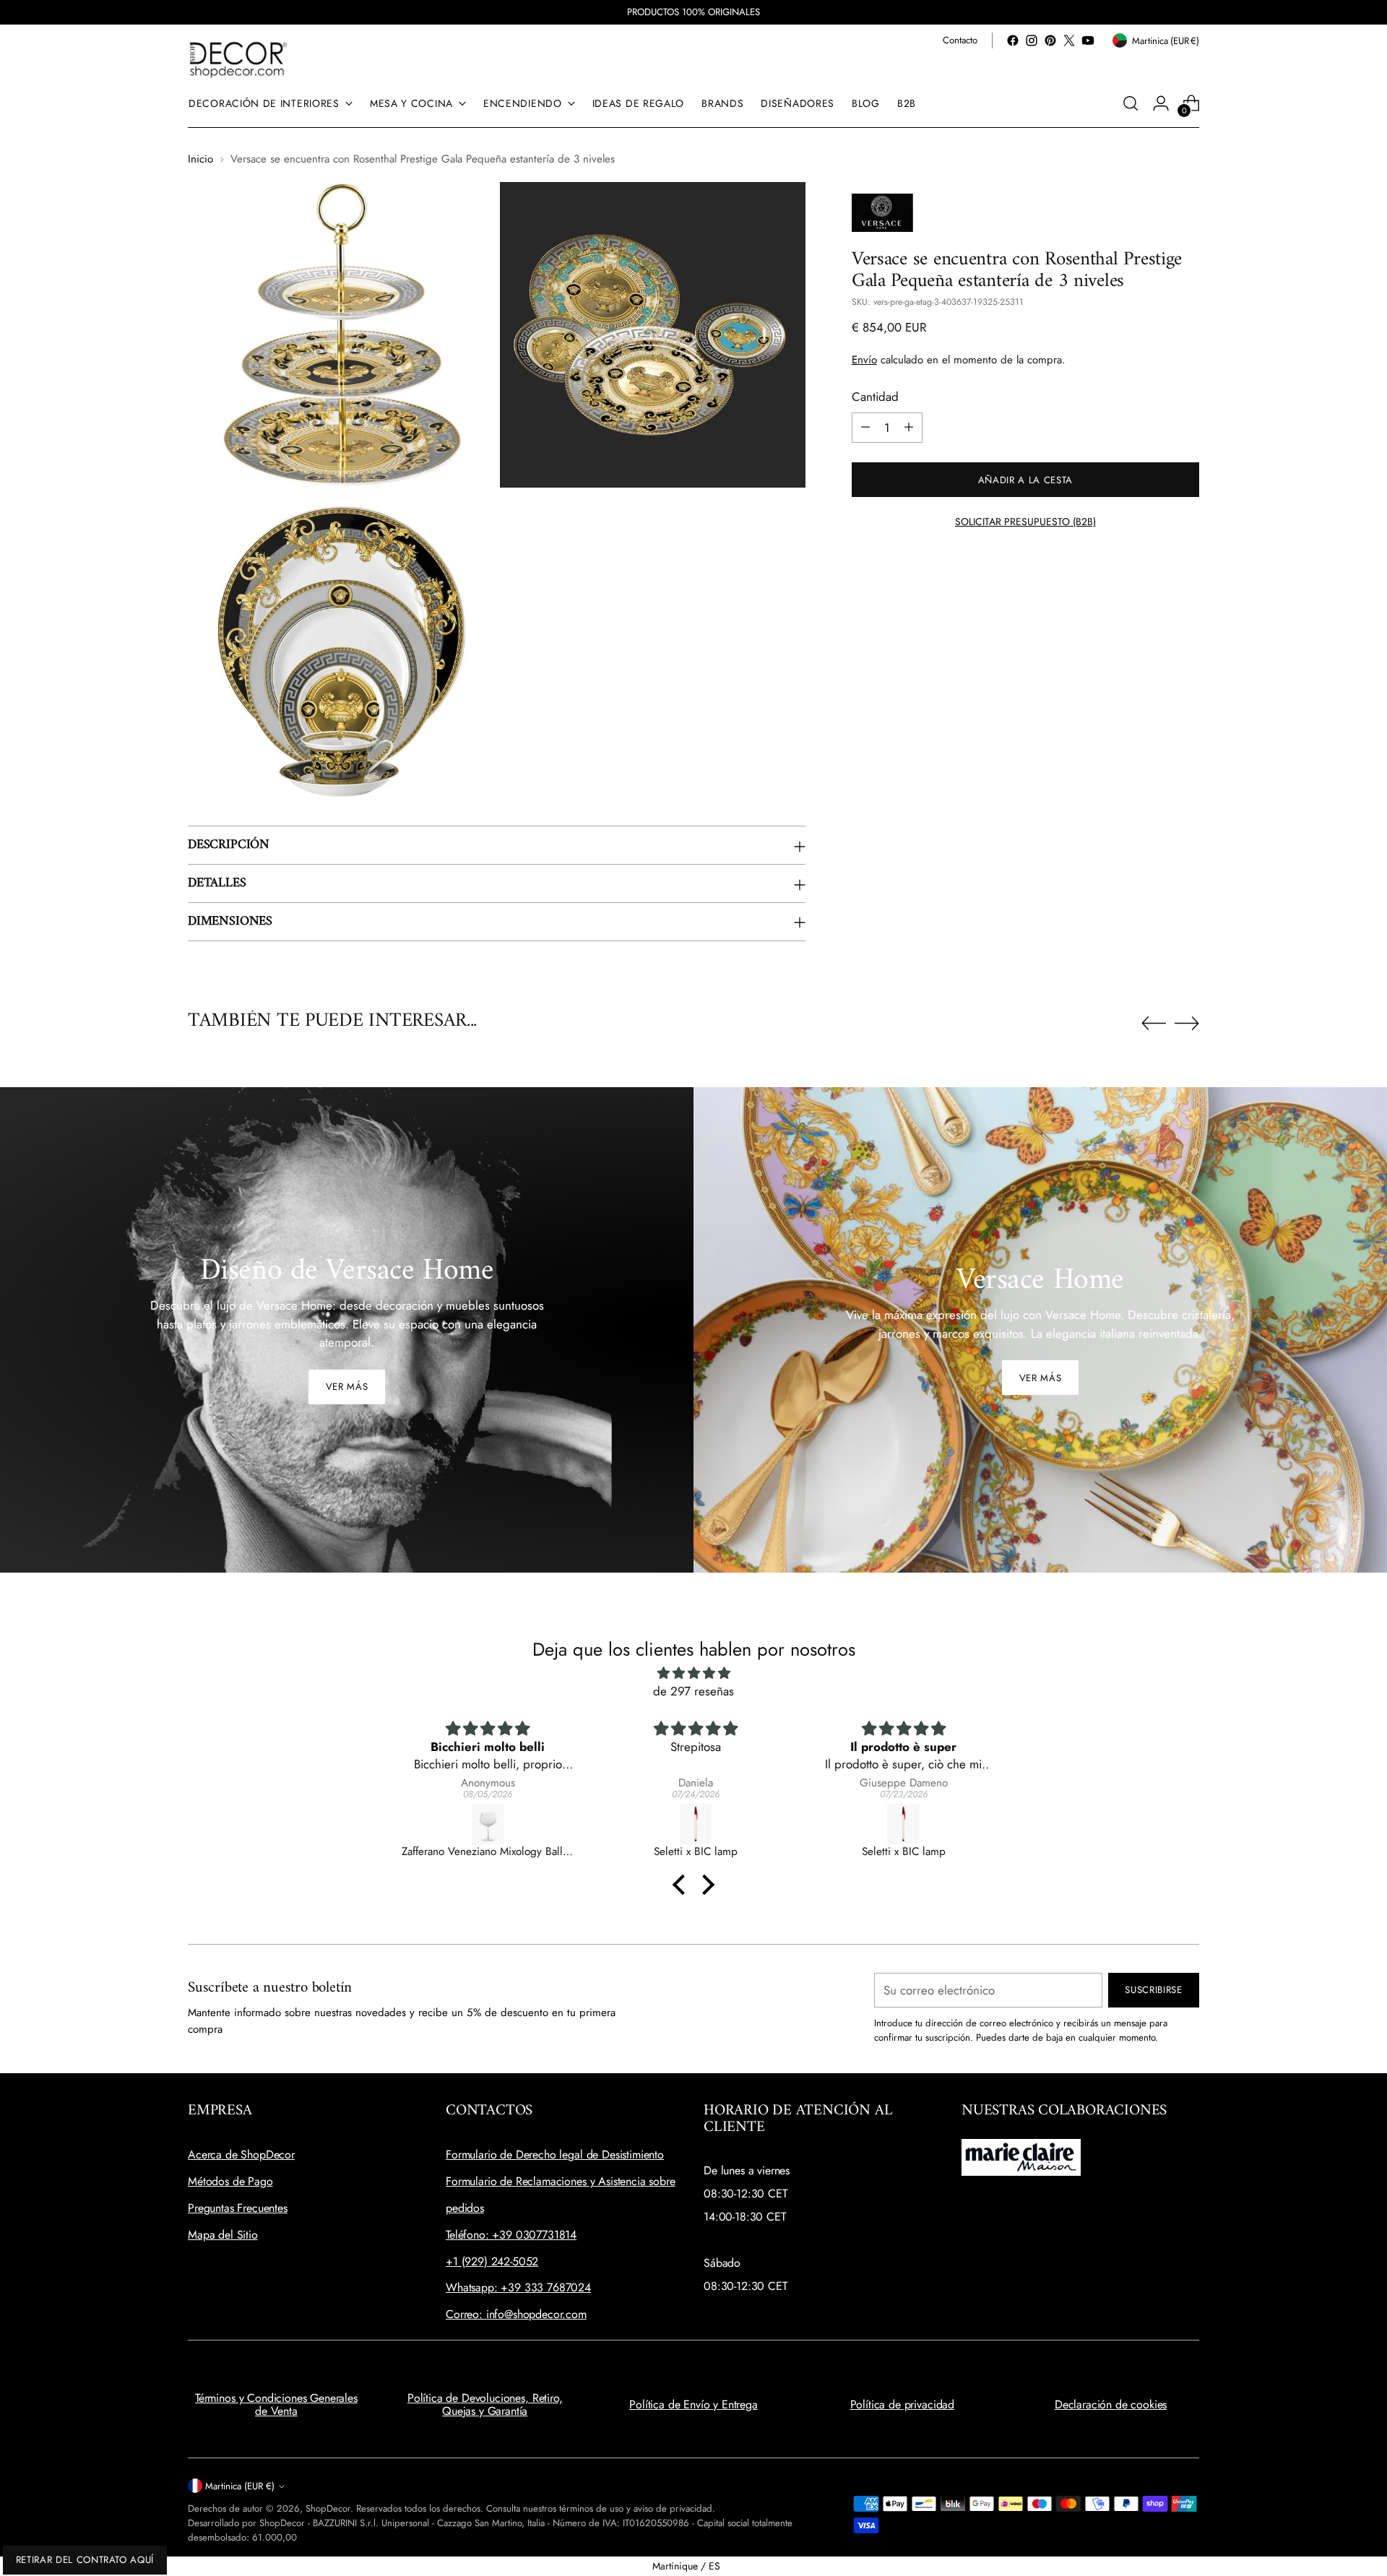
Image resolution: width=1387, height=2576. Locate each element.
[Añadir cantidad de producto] (909, 427)
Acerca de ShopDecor (241, 2154)
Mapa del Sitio (223, 2235)
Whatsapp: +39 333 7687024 (518, 2287)
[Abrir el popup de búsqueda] (1131, 103)
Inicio (200, 159)
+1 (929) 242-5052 (492, 2261)
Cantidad (875, 397)
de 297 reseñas (693, 1691)
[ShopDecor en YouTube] (1088, 40)
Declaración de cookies (1111, 2404)
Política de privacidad (902, 2404)
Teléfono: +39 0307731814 (511, 2235)
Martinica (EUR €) (240, 2486)
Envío (864, 359)
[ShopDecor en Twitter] (1069, 40)
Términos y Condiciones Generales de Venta (276, 2404)
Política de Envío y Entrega (693, 2404)
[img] (693, 1673)
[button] (683, 1885)
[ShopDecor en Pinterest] (1050, 40)
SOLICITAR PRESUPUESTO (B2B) (1025, 521)
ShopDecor (328, 2508)
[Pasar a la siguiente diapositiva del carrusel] (1187, 1023)
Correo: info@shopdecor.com (516, 2314)
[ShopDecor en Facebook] (1013, 40)
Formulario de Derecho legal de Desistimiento (555, 2154)
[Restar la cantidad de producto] (865, 427)
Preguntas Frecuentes (238, 2208)
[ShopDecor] (238, 59)
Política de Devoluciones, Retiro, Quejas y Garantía (485, 2404)
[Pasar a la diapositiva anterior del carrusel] (1154, 1024)
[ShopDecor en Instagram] (1032, 40)
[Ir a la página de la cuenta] (1161, 103)
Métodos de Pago (230, 2181)
